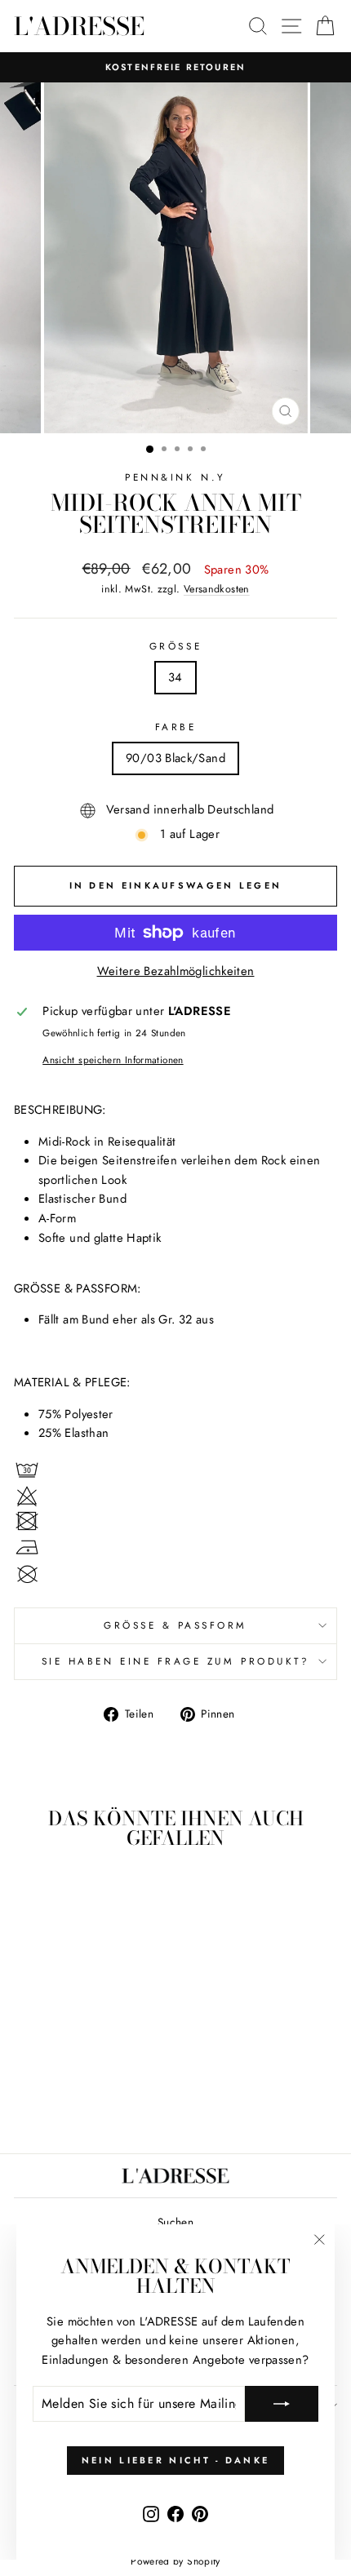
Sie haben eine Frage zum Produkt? (176, 1661)
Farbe (176, 727)
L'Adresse (79, 26)
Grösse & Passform (175, 1625)
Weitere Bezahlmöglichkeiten (176, 971)
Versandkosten (217, 589)
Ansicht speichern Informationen (113, 1060)
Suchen (175, 2222)
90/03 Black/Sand (175, 758)
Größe (175, 646)
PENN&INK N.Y (175, 477)
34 (175, 677)
